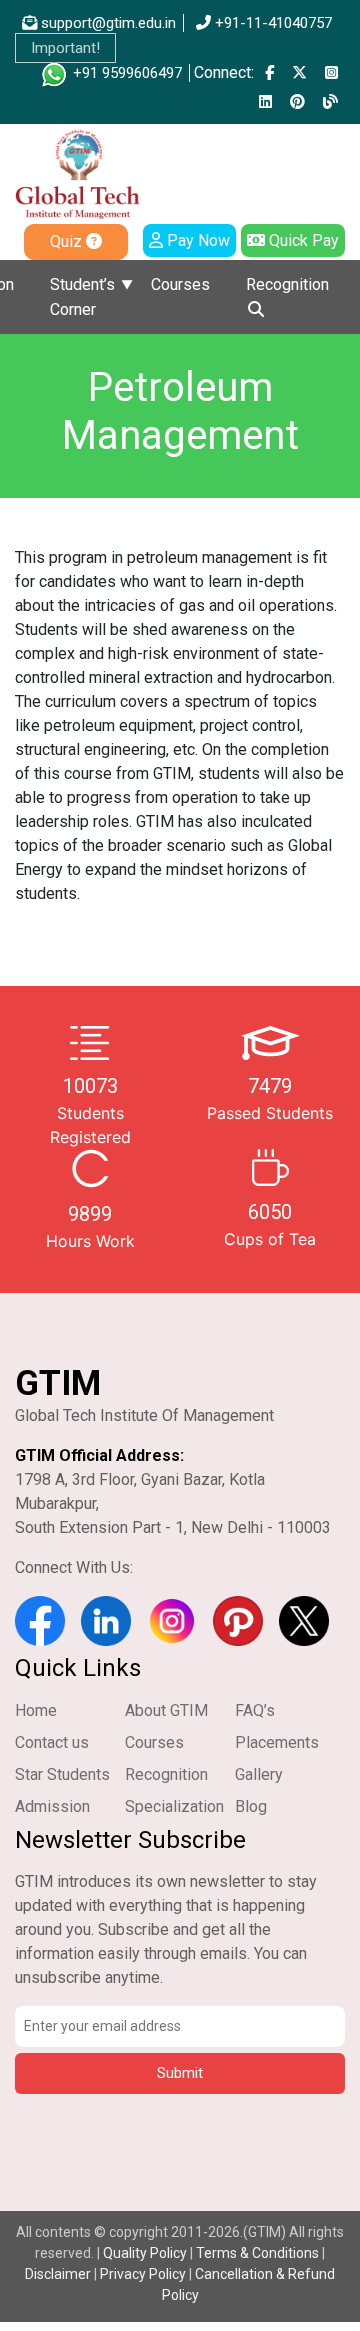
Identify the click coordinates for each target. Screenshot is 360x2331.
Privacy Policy (143, 2274)
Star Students (62, 1774)
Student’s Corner (82, 297)
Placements (277, 1742)
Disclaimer (58, 2274)
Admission (52, 1806)
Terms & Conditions (257, 2253)
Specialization (174, 1806)
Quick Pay (302, 240)
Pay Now (196, 240)
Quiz (68, 241)
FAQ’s (255, 1710)
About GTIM (166, 1710)
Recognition (287, 284)
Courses (180, 284)
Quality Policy (146, 2253)
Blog (251, 1806)
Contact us (52, 1742)
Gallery (259, 1774)
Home (36, 1710)
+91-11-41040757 (271, 23)
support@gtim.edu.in (106, 23)
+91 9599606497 (125, 73)
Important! (65, 48)
